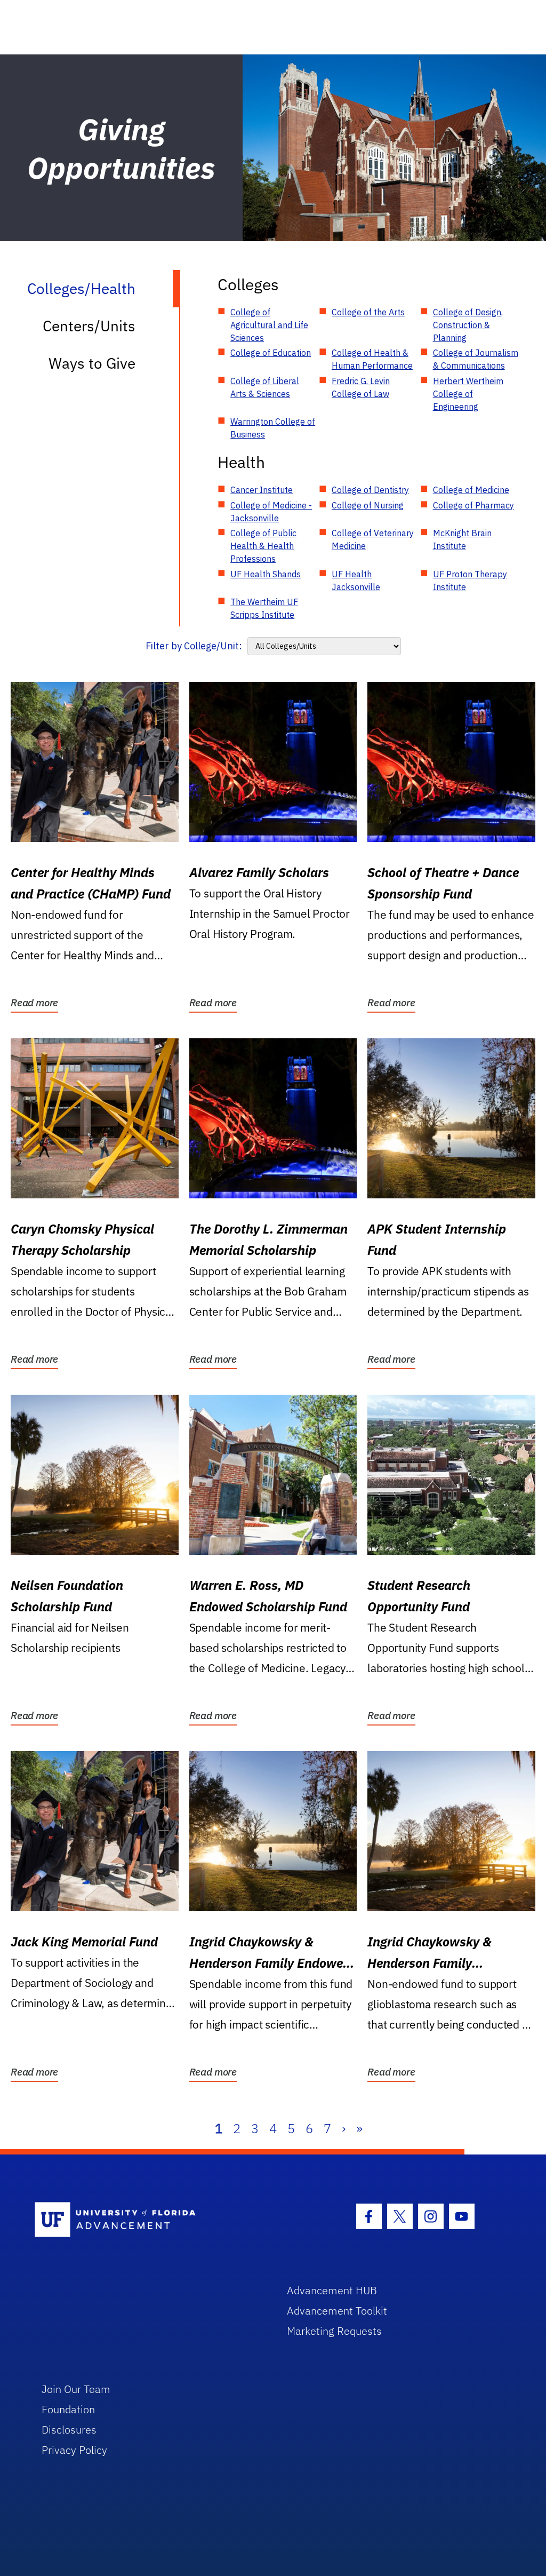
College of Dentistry (370, 490)
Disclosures (69, 2430)
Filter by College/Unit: (194, 646)
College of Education (271, 353)
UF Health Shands (266, 574)
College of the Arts (368, 312)
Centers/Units (89, 326)
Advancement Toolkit (337, 2311)
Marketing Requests (334, 2331)
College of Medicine (471, 490)
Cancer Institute (262, 490)
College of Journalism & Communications (476, 359)
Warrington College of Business (273, 428)
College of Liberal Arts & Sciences (265, 387)
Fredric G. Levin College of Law (361, 387)
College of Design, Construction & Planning (468, 325)
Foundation (68, 2409)
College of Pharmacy (473, 505)
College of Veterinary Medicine (373, 539)
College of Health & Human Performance (372, 359)
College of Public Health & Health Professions (263, 546)
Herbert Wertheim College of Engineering (468, 394)
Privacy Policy (74, 2450)
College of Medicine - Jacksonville (271, 512)
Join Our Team (76, 2389)
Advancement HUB (332, 2290)
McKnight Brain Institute (462, 539)
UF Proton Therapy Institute (470, 581)
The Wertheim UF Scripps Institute (264, 608)
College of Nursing (368, 505)
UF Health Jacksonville (356, 581)
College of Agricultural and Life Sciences (269, 325)
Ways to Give (92, 363)
